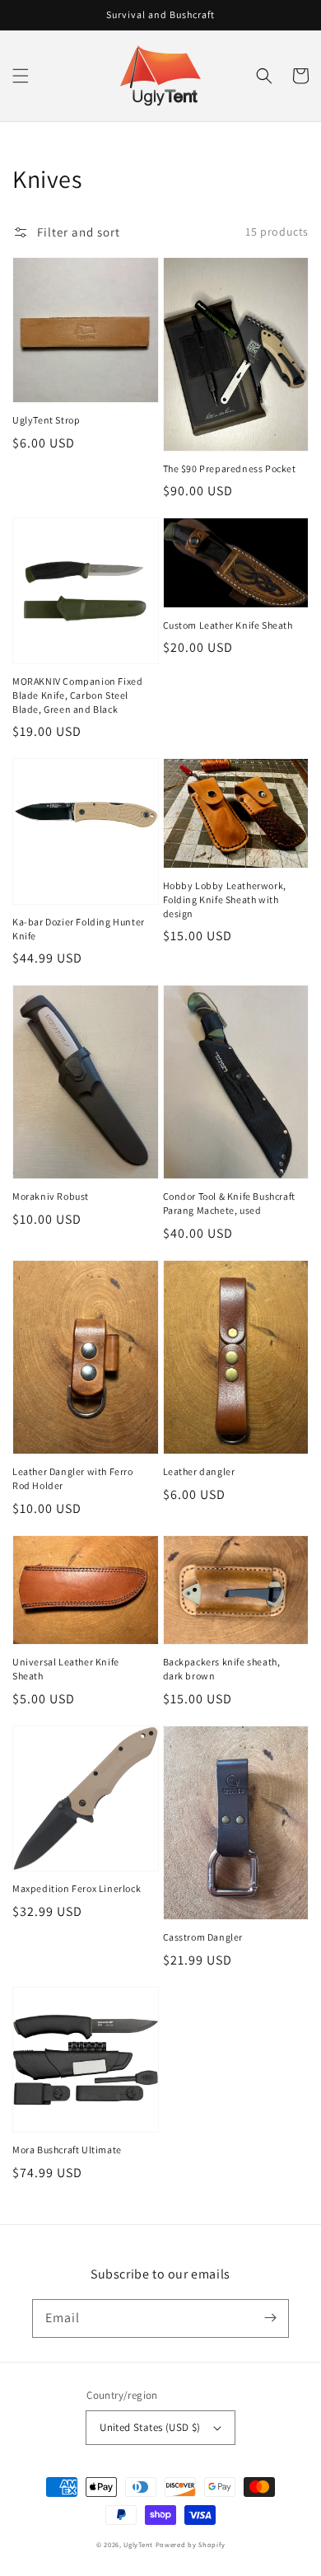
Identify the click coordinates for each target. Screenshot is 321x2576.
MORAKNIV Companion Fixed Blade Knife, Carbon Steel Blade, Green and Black (77, 695)
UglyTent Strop (46, 420)
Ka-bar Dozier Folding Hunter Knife (79, 929)
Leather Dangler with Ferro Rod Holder (73, 1478)
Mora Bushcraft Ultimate (67, 2150)
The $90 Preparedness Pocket (230, 468)
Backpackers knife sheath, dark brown (222, 1669)
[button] (21, 76)
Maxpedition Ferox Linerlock (77, 1888)
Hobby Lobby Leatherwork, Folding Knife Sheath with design (225, 899)
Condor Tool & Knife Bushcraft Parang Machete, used (229, 1203)
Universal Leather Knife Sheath (66, 1669)
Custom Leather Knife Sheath (228, 625)
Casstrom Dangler (203, 1937)
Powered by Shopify (191, 2544)
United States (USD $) (150, 2427)
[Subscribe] (270, 2318)
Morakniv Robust (51, 1196)
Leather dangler (199, 1471)
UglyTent (138, 2544)
